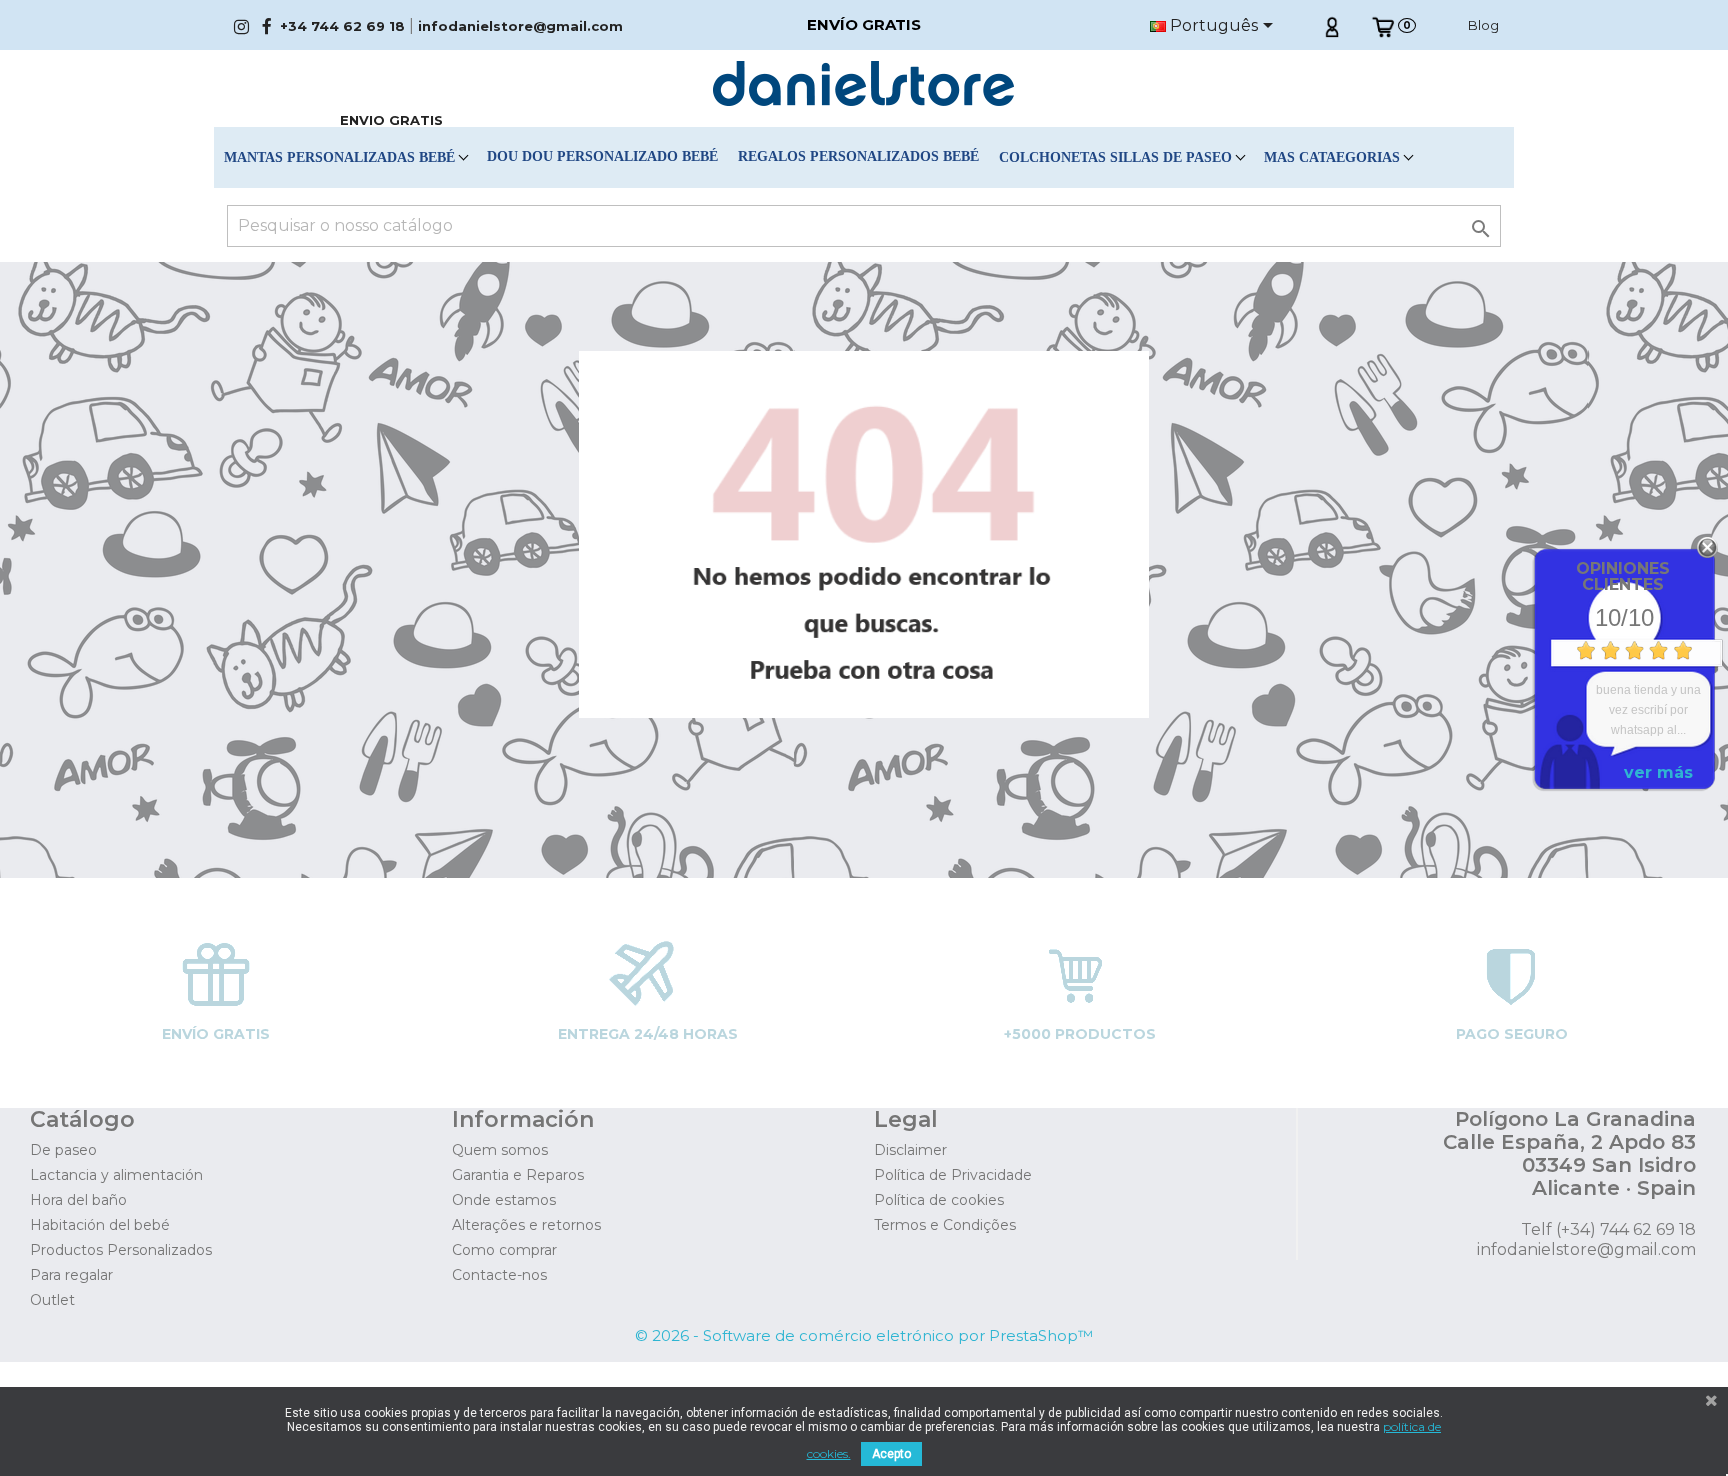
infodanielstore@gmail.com (520, 26)
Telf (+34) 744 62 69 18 (1608, 1229)
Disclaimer (910, 1150)
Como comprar (504, 1250)
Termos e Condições (945, 1225)
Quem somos (500, 1150)
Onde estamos (504, 1200)
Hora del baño (78, 1200)
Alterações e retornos (526, 1225)
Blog (1483, 25)
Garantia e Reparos (518, 1175)
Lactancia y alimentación (116, 1175)
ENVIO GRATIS (391, 120)
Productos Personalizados (121, 1250)
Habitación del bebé (100, 1225)
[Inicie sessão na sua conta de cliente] (1331, 25)
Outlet (52, 1300)
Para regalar (71, 1275)
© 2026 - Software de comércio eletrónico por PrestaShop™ (864, 1335)
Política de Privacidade (953, 1175)
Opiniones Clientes (1623, 576)
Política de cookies (939, 1200)
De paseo (63, 1150)
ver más (1658, 772)
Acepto (891, 1454)
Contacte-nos (499, 1275)
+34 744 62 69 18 (342, 26)
